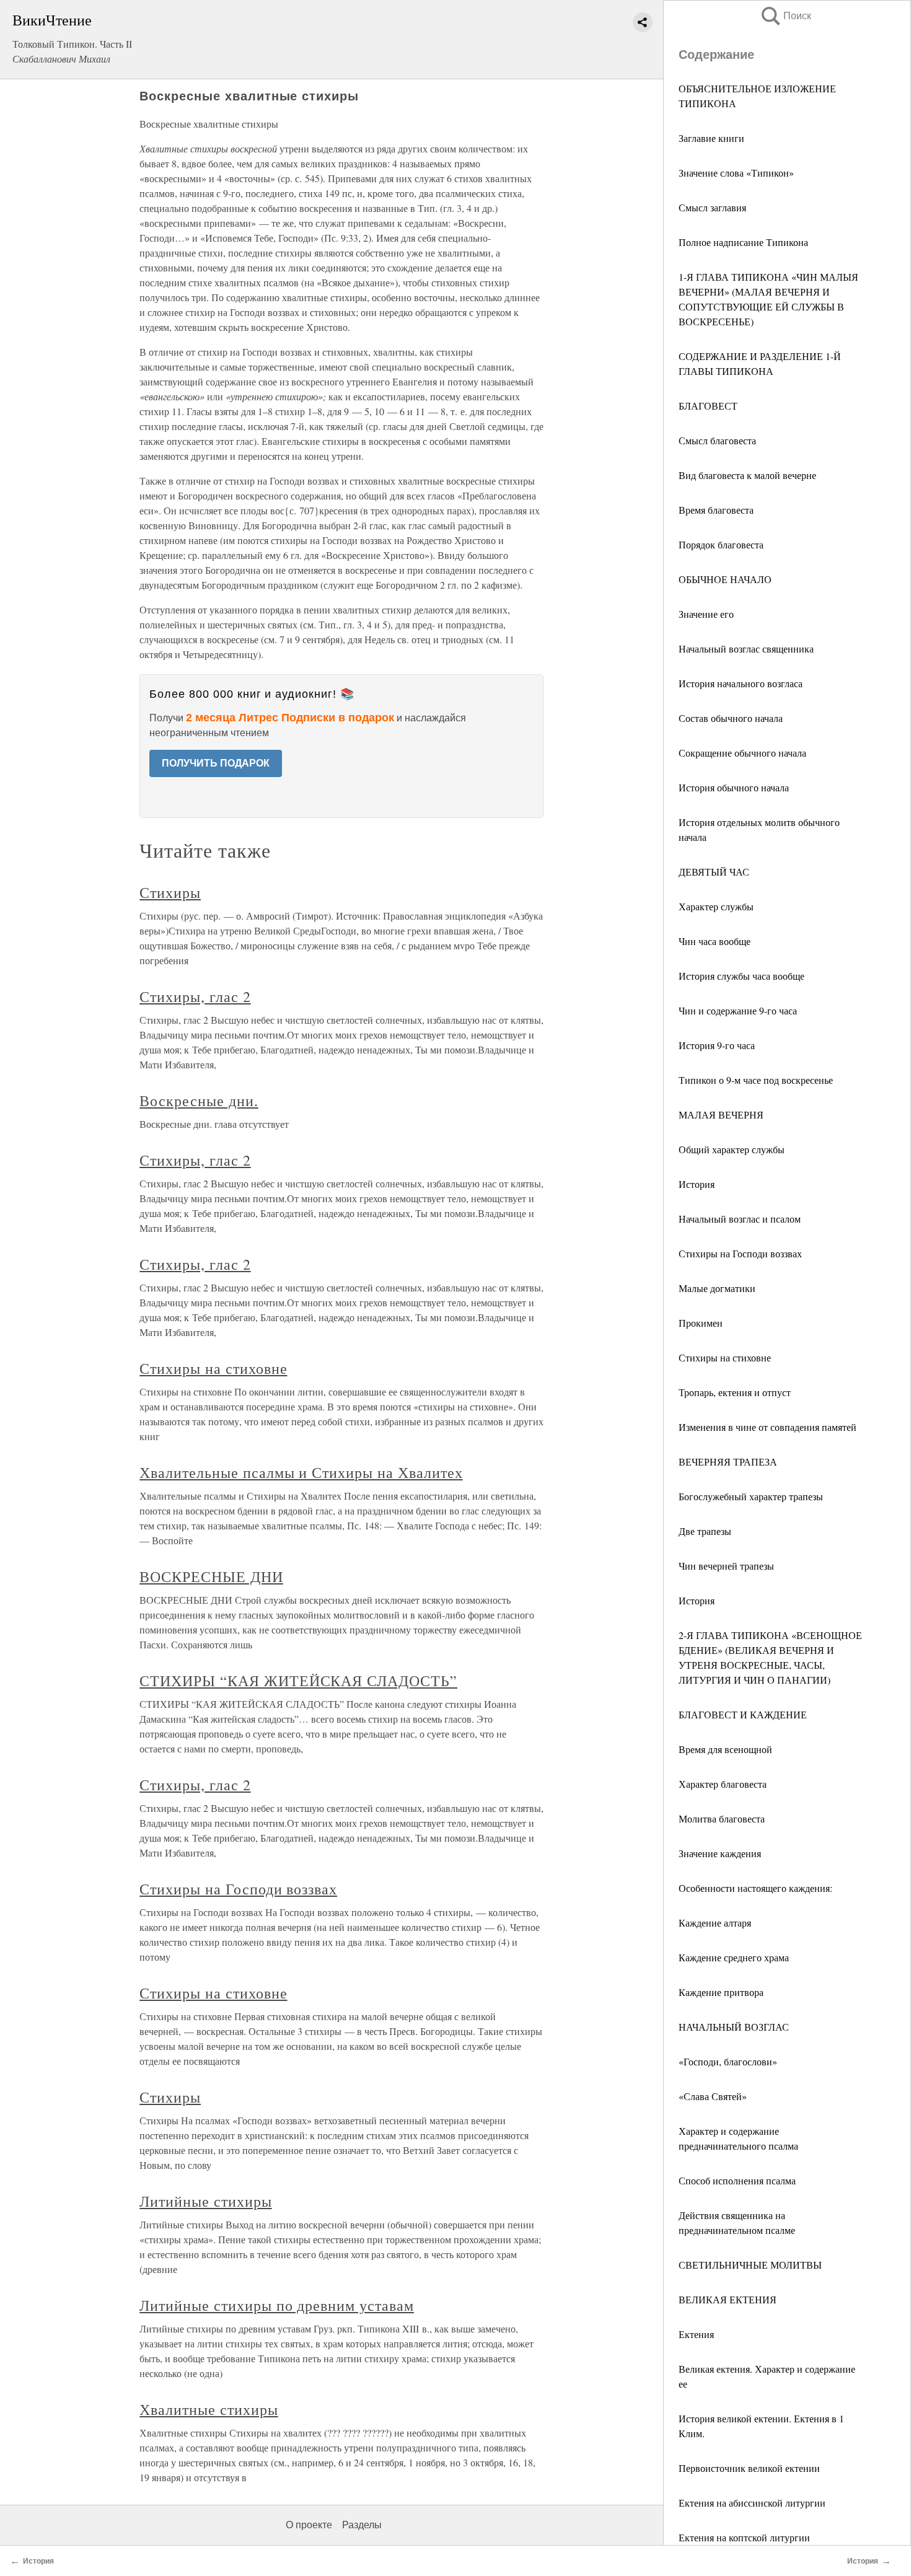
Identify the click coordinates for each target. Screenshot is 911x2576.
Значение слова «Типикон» (736, 173)
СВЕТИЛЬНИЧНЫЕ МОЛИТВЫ (750, 2265)
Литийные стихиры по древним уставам (277, 2305)
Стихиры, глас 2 (195, 996)
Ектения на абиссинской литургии (752, 2503)
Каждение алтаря (715, 1923)
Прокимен (701, 1323)
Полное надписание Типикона (743, 242)
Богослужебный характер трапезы (751, 1496)
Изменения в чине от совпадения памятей (768, 1427)
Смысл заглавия (712, 207)
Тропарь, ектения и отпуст (735, 1392)
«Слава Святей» (713, 2096)
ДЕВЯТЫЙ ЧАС (714, 872)
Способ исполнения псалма (737, 2180)
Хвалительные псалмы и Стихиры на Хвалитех (301, 1472)
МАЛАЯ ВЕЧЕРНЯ (721, 1114)
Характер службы (716, 906)
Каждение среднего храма (734, 1957)
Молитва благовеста (722, 1818)
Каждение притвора (721, 1992)
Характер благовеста (723, 1784)
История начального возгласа (741, 683)
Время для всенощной (725, 1749)
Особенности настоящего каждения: (755, 1888)
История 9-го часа (717, 1045)
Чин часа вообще (715, 941)
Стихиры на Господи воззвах (740, 1253)
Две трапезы (705, 1531)
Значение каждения (720, 1853)
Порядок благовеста (721, 544)
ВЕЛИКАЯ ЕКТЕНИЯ (728, 2299)
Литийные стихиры (205, 2201)
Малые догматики (717, 1288)
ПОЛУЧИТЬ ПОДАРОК (216, 763)
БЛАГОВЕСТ (708, 406)
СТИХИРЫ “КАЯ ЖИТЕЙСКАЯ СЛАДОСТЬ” (298, 1681)
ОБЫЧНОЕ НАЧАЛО (725, 579)
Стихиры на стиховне (725, 1357)
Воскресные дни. (199, 1101)
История (697, 1184)
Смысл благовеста (717, 440)
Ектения (696, 2334)
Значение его (706, 614)
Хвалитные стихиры (209, 2409)
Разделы (362, 2525)
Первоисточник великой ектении (749, 2468)
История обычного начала (734, 787)
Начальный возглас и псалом (740, 1219)
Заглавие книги (711, 138)
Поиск (785, 16)
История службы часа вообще (742, 976)
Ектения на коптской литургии (744, 2537)
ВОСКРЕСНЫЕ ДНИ (211, 1576)
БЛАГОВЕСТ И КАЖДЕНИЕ (743, 1714)
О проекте (309, 2525)
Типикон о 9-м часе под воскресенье (756, 1080)
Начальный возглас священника (746, 648)
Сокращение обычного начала (742, 753)
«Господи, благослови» (728, 2061)
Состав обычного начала (731, 718)
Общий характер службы (732, 1149)
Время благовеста (716, 510)
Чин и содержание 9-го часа (738, 1010)
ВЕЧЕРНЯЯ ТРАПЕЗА (728, 1462)
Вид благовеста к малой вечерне (747, 475)
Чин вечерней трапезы (726, 1566)
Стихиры (170, 892)
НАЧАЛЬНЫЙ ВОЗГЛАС (734, 2027)
